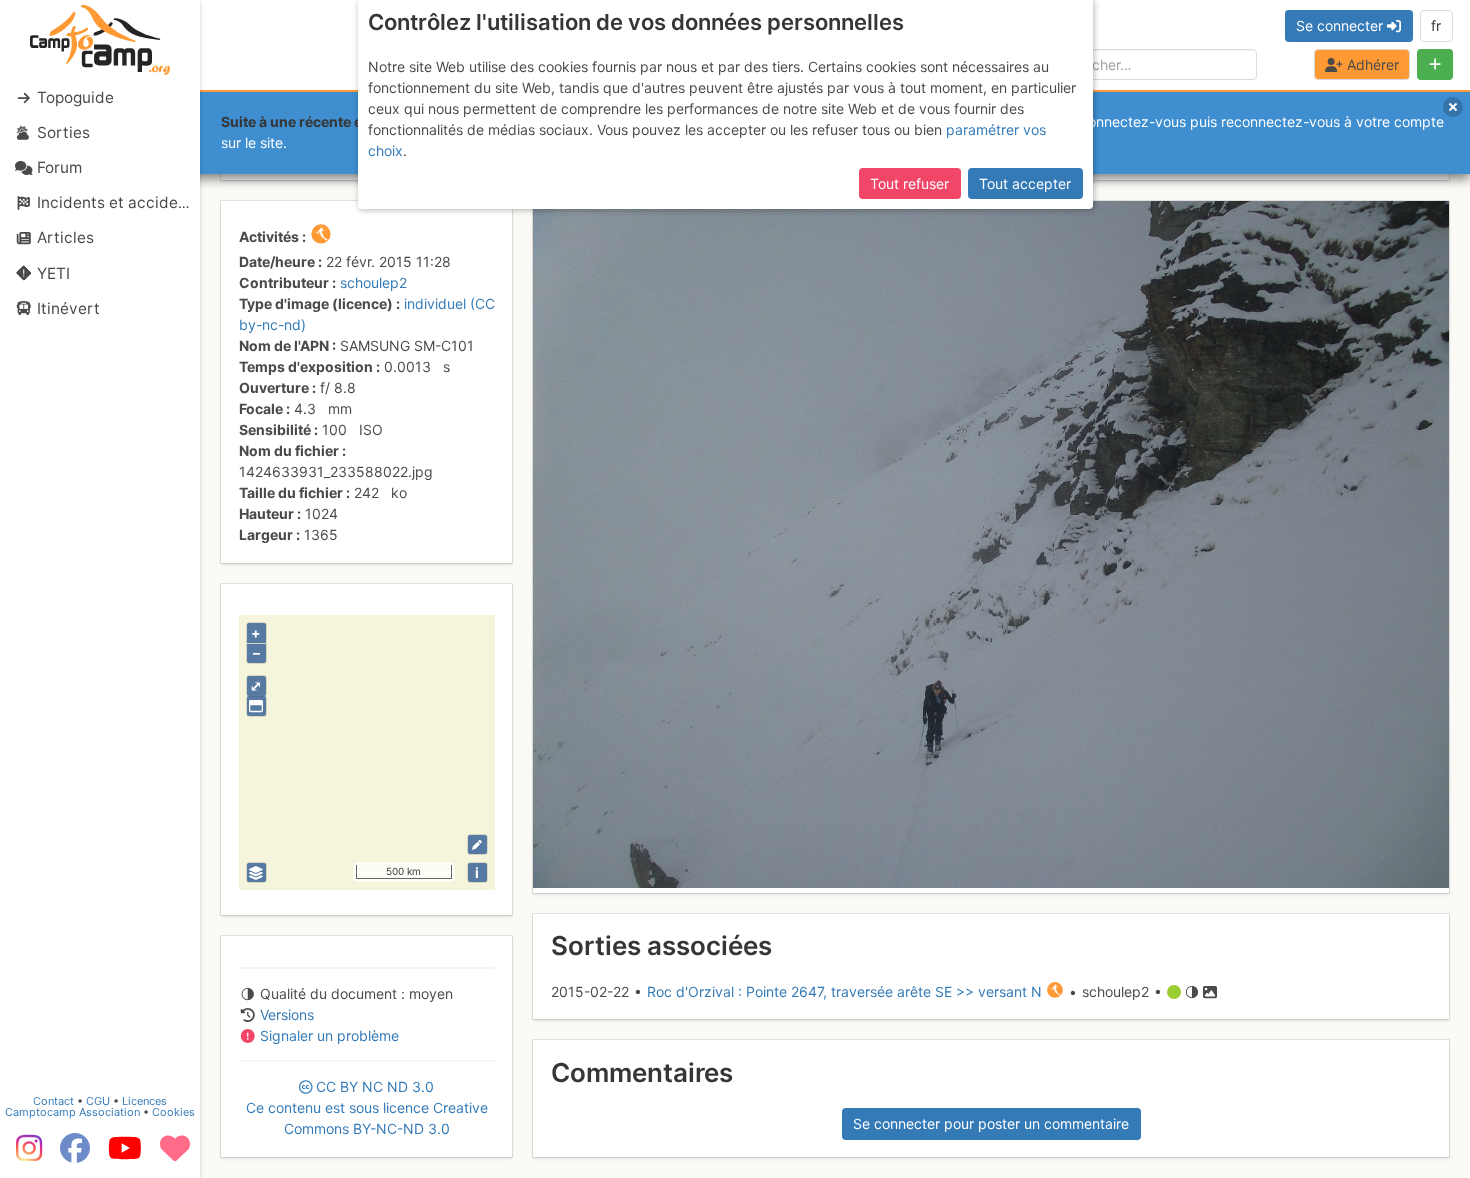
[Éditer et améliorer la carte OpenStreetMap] (477, 844)
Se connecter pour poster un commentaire (991, 1123)
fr (1436, 25)
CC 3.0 (367, 1107)
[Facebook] (75, 1155)
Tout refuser (909, 183)
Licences (144, 1101)
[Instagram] (25, 1155)
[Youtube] (125, 1155)
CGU (98, 1101)
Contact (53, 1101)
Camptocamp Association (72, 1112)
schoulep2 (373, 282)
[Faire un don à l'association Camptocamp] (175, 1155)
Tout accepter (1025, 183)
